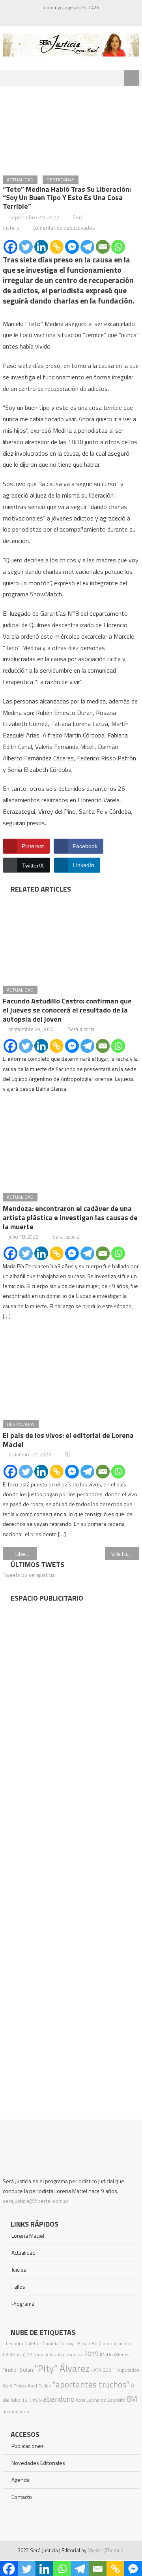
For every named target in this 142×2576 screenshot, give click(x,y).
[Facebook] (10, 247)
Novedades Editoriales (38, 2463)
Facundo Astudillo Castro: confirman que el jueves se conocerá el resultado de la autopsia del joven (67, 1010)
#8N (37, 2400)
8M (132, 2399)
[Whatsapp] (118, 247)
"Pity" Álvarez (62, 2368)
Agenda (21, 2480)
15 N (27, 2400)
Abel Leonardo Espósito (101, 2400)
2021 (108, 2370)
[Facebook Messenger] (72, 247)
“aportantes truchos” (91, 2384)
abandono (59, 2399)
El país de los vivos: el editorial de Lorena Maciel (68, 1440)
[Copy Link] (57, 247)
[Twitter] (26, 247)
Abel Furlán (39, 2386)
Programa (23, 2304)
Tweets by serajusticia (29, 1575)
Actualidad (20, 180)
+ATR (96, 2370)
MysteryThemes (106, 2550)
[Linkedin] (41, 247)
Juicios (19, 2270)
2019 (91, 2354)
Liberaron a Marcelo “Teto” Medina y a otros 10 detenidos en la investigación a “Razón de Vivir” (26, 1554)
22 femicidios (41, 2354)
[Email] (103, 247)
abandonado (16, 2411)
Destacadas (61, 180)
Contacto (22, 2497)
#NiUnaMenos (114, 2354)
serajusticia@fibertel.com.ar (36, 2201)
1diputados (127, 2370)
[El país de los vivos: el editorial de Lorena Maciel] (71, 1371)
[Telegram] (87, 247)
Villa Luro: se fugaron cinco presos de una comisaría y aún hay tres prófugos (125, 1554)
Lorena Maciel (28, 2236)
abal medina (70, 2354)
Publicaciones (28, 2446)
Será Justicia (81, 1029)
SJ (67, 1454)
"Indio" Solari (18, 2370)
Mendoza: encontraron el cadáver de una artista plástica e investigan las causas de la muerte (70, 1217)
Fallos (18, 2287)
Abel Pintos (15, 2386)
